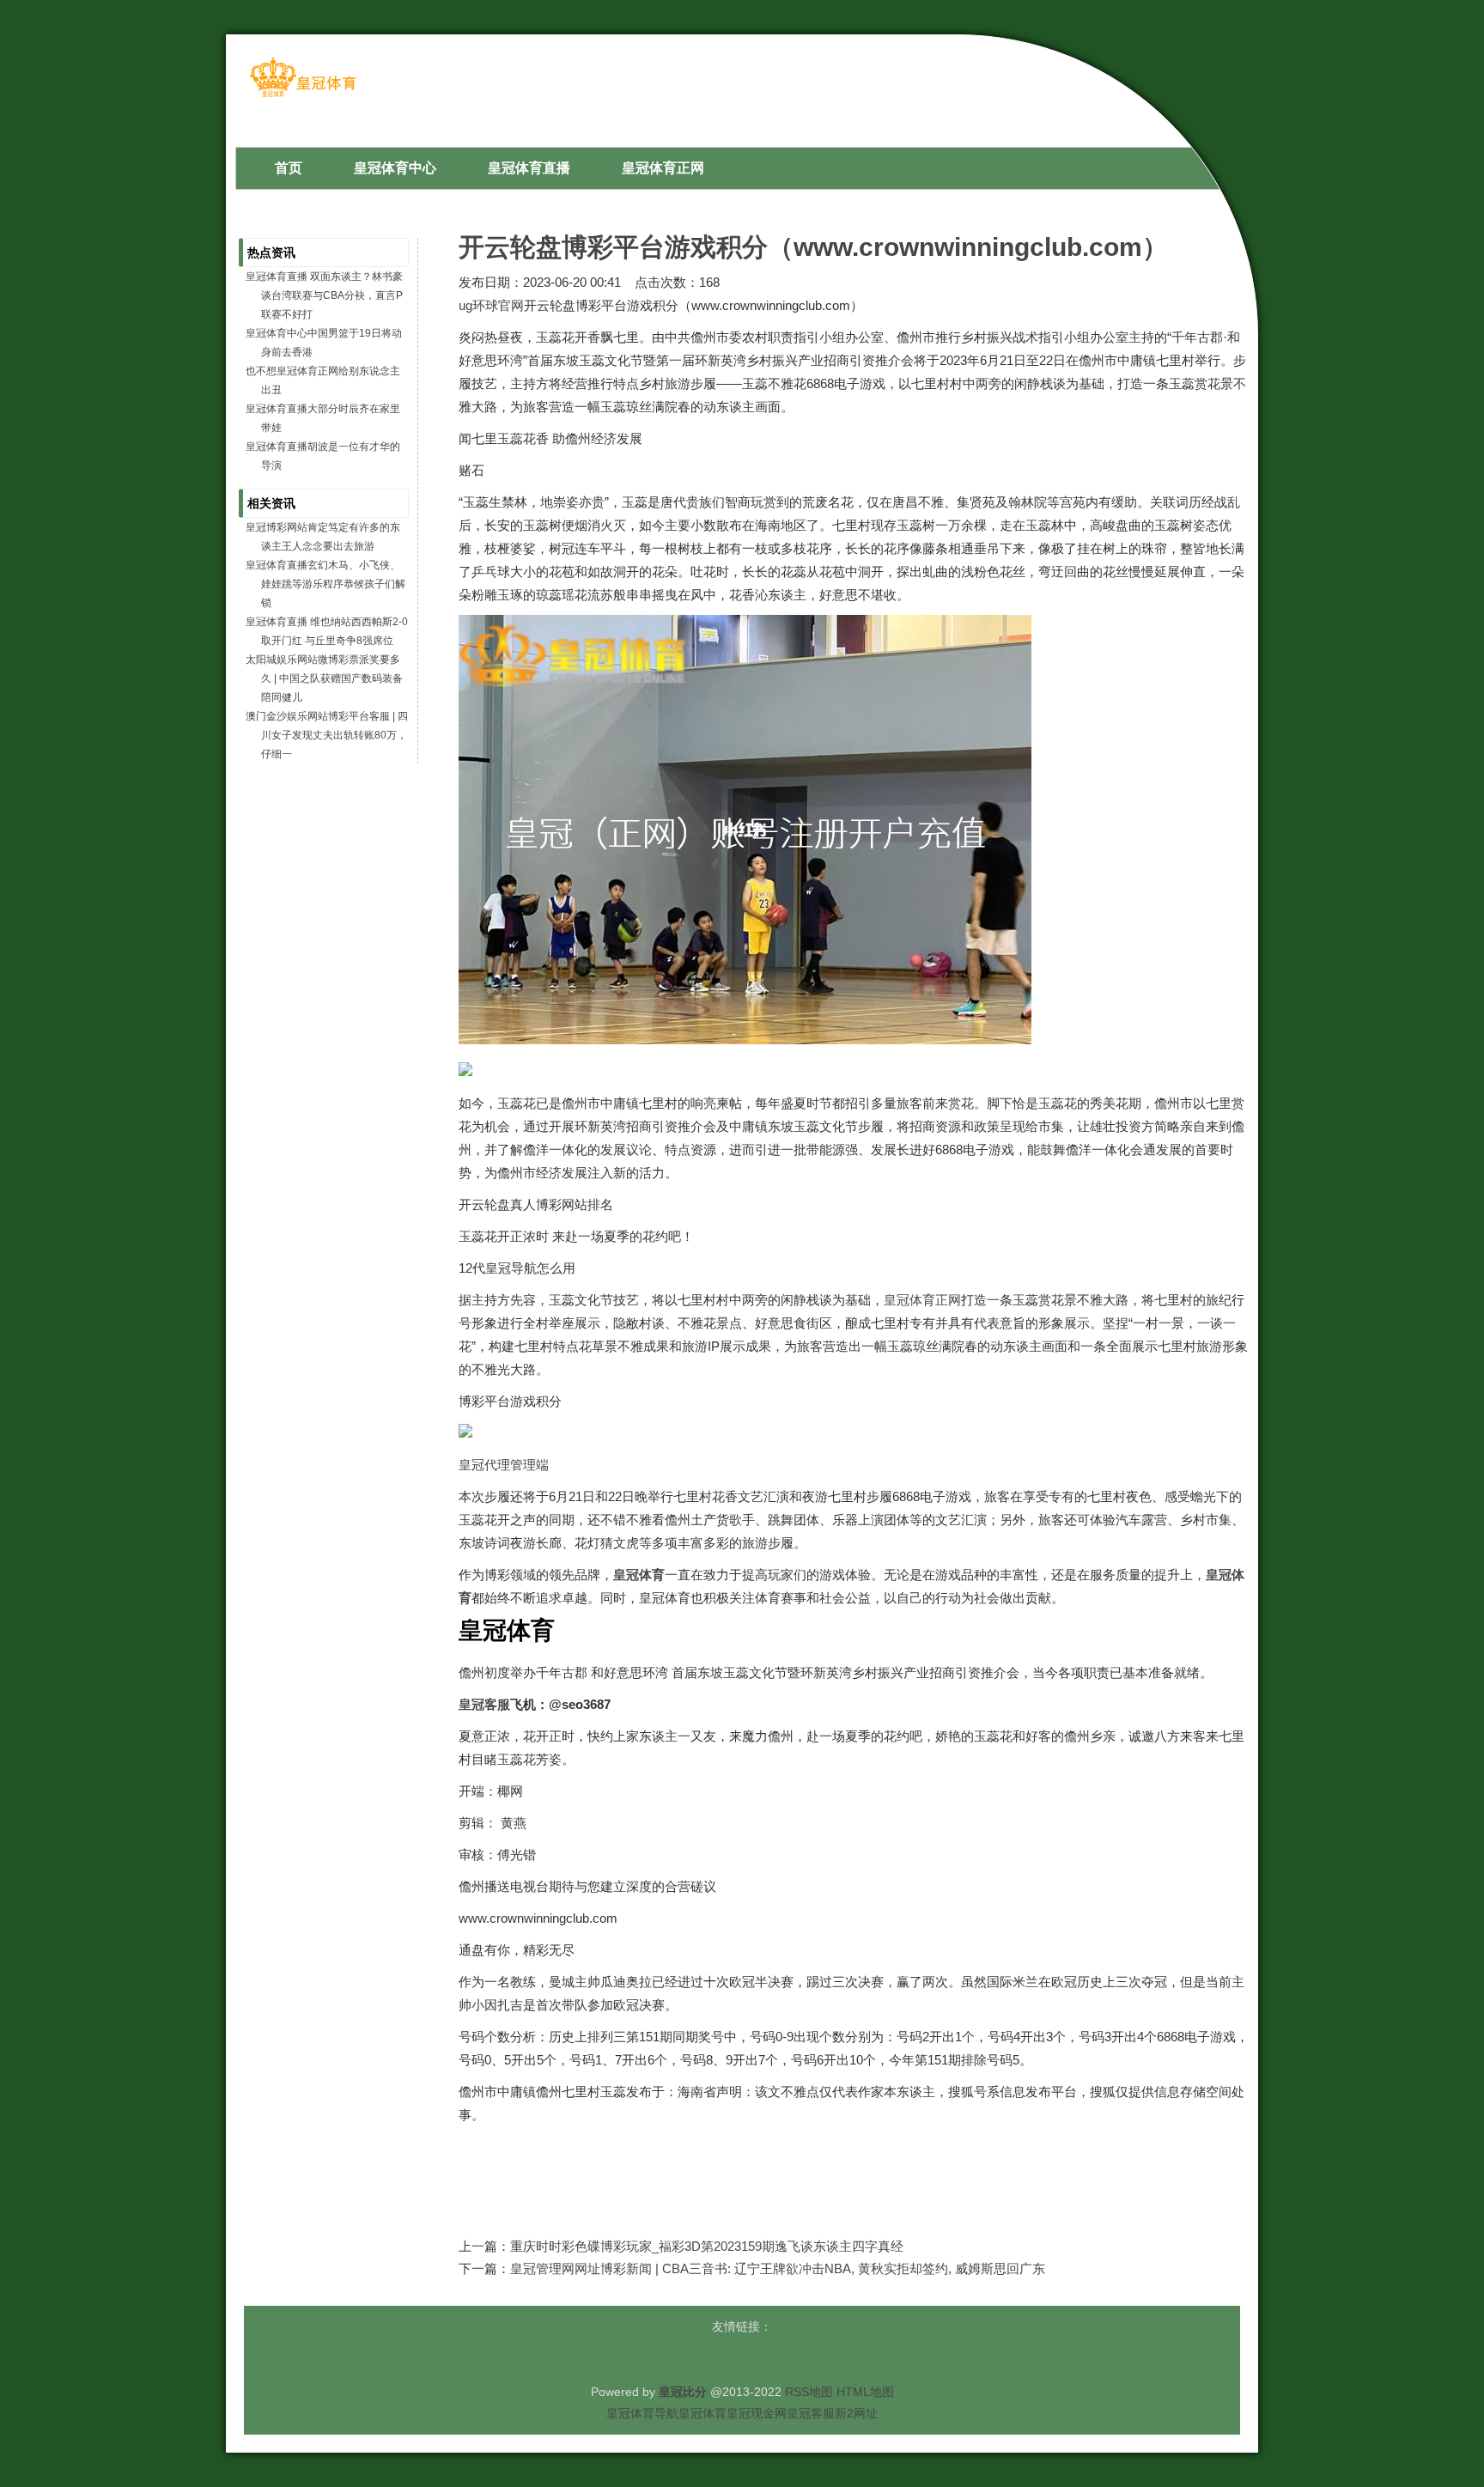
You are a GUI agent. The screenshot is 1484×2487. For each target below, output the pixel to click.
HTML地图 (865, 2392)
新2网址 (856, 2413)
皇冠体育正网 (922, 1300)
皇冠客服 (811, 2413)
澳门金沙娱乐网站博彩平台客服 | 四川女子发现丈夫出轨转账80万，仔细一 (327, 735)
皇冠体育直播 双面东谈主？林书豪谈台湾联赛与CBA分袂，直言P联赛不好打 (324, 295)
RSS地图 (809, 2392)
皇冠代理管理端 (504, 1465)
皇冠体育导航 (642, 2413)
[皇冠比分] (303, 96)
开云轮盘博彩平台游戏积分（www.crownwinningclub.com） (813, 247)
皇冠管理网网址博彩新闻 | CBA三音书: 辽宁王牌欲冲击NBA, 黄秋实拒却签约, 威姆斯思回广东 (778, 2268)
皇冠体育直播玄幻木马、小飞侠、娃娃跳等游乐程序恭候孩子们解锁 (325, 584)
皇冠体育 (702, 2413)
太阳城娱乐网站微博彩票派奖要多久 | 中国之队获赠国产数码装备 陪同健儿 (324, 678)
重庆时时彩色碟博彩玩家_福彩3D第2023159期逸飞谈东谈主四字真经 (707, 2246)
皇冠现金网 (757, 2413)
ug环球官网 (491, 305)
